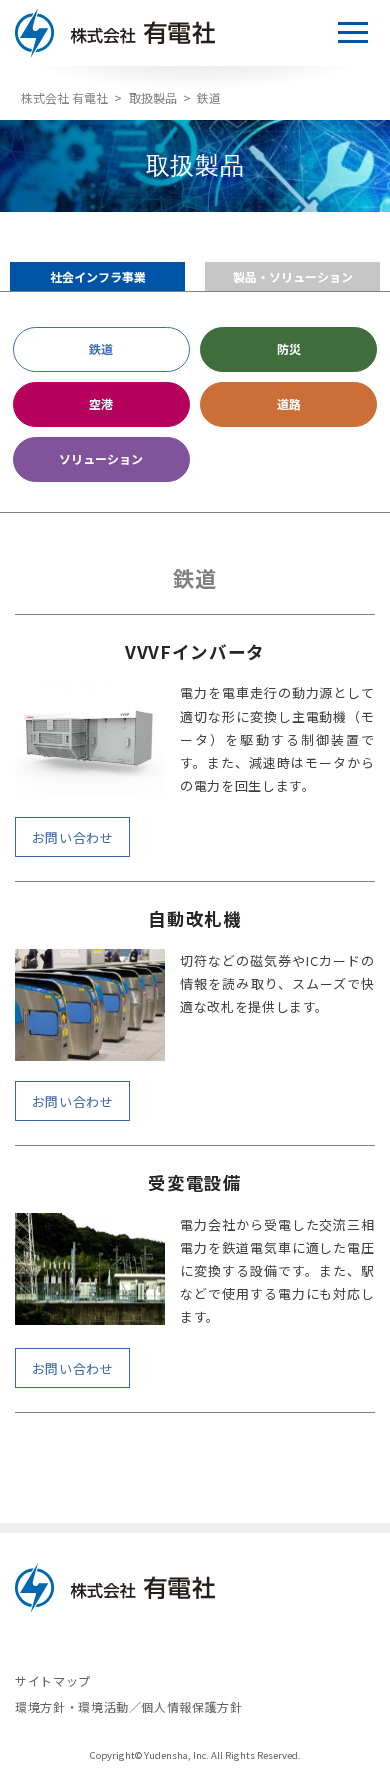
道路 (289, 403)
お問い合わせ (73, 837)
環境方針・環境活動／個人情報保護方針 (129, 1707)
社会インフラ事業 (98, 276)
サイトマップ (53, 1681)
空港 (101, 403)
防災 (289, 348)
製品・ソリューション (293, 276)
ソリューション (101, 458)
